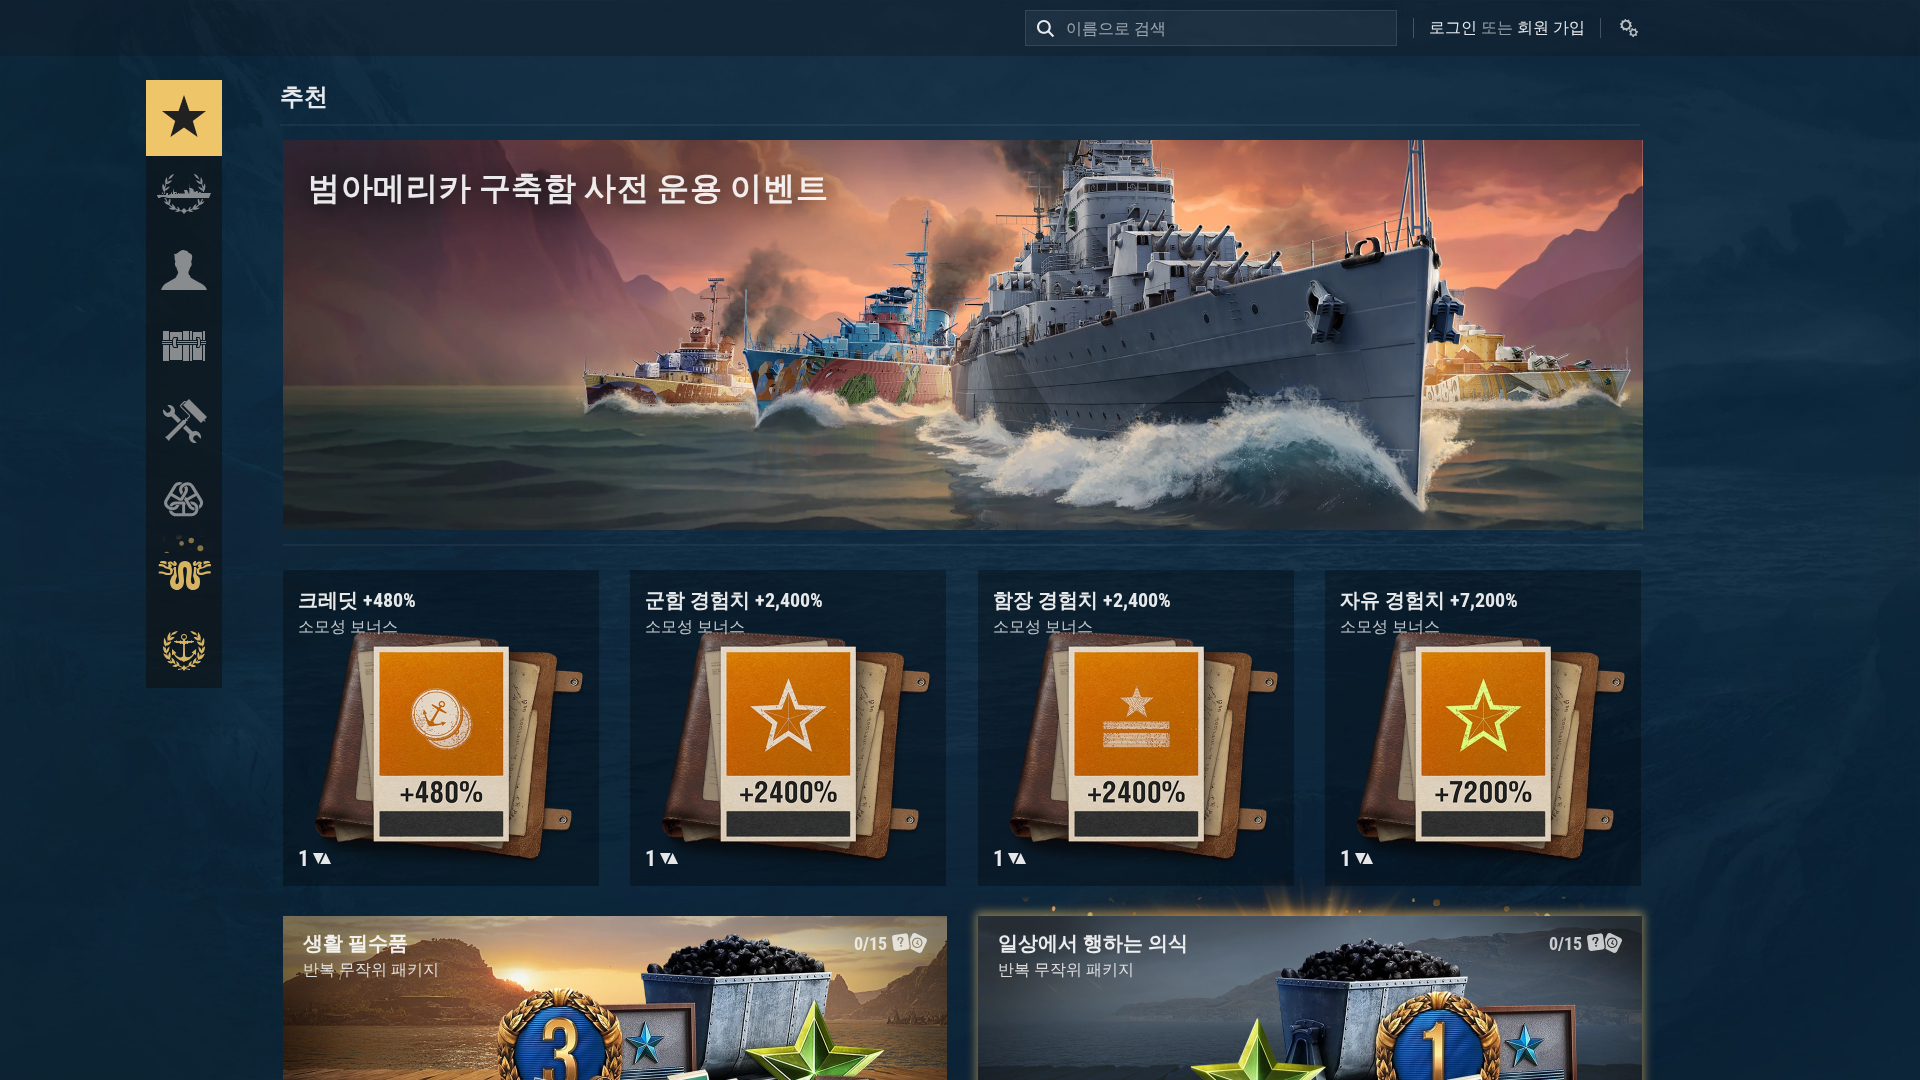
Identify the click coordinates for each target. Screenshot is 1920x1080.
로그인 (1453, 27)
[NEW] (184, 118)
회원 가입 (1551, 27)
